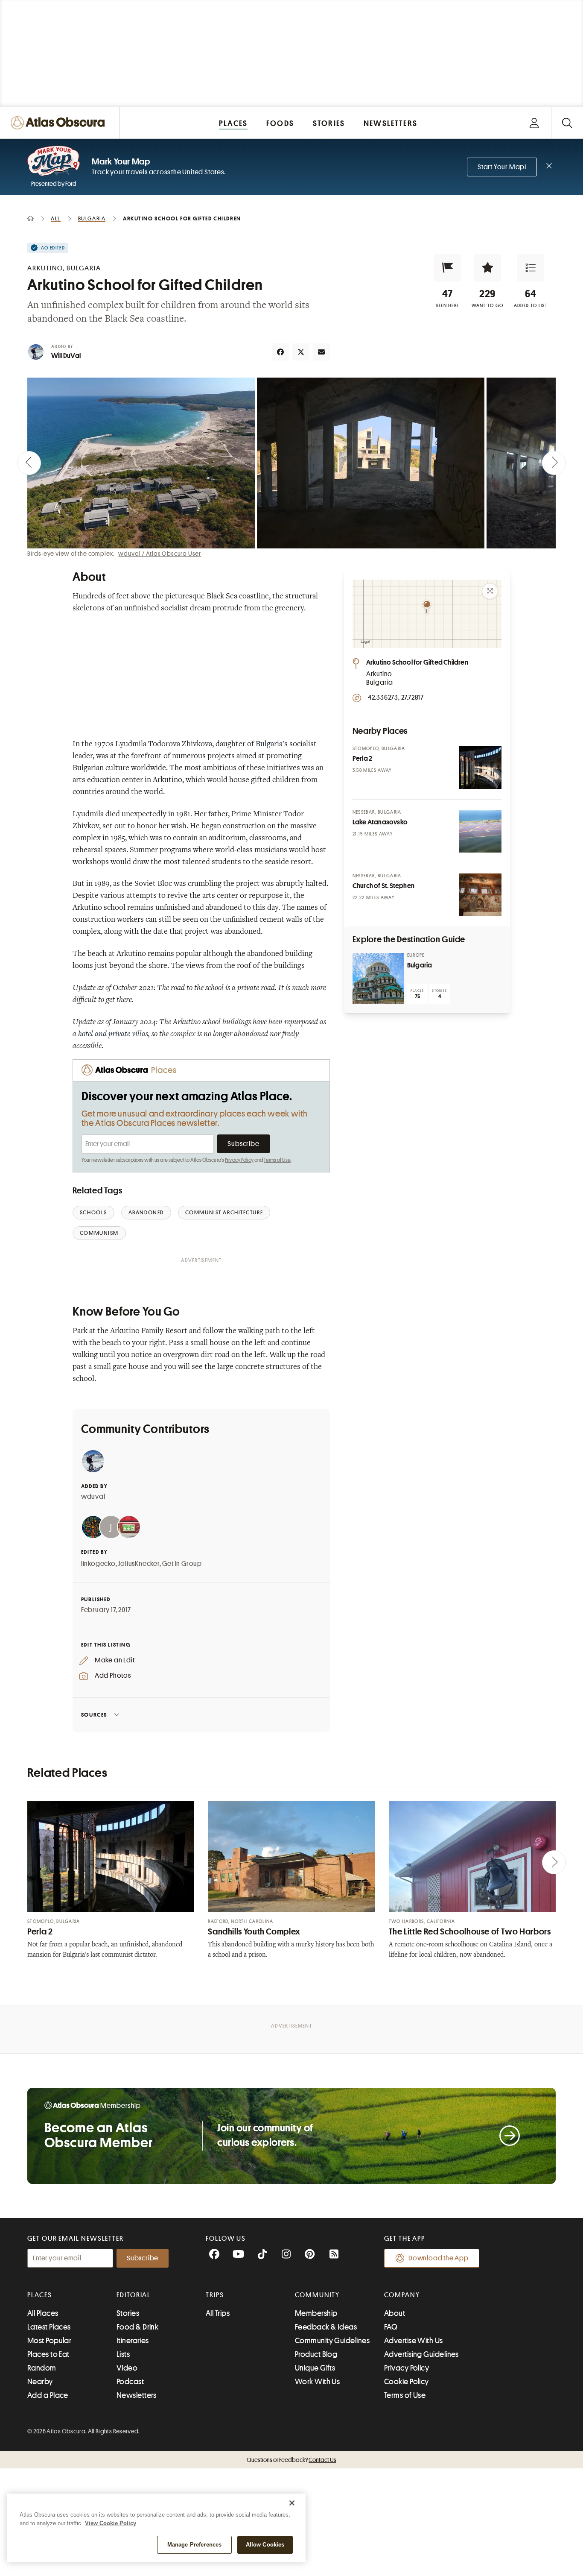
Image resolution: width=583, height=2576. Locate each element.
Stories (128, 2313)
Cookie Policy (407, 2382)
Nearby (40, 2382)
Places (40, 2295)
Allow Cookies (265, 2545)
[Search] (567, 123)
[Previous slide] (29, 463)
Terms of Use (277, 1160)
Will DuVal (66, 356)
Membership (316, 2313)
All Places (43, 2313)
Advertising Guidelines (421, 2354)
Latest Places (49, 2327)
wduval (93, 1497)
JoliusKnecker (139, 1564)
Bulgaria (269, 744)
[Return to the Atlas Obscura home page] (60, 123)
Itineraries (133, 2341)
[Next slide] (554, 463)
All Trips (218, 2313)
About (395, 2313)
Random (42, 2368)
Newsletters (137, 2395)
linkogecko (98, 1564)
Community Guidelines (332, 2341)
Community (317, 2295)
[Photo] (480, 768)
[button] (448, 268)
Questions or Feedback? (291, 2460)
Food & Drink (137, 2327)
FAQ (391, 2327)
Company (402, 2295)
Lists (123, 2354)
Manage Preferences (194, 2545)
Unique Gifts (315, 2368)
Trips (215, 2295)
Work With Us (317, 2382)
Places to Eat (48, 2354)
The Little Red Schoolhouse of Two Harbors (470, 1932)
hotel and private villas (113, 1035)
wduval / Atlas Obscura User (160, 554)
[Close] (292, 2503)
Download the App (439, 2258)
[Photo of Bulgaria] (378, 979)
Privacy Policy (239, 1160)
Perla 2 (40, 1932)
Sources (94, 1715)
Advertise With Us (414, 2341)
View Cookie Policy (111, 2523)
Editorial (134, 2295)
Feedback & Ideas (326, 2327)
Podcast (130, 2382)
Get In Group (182, 1564)
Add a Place (48, 2395)
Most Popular (49, 2341)
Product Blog (316, 2354)
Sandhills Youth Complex (254, 1932)
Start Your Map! (502, 167)
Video (127, 2368)
